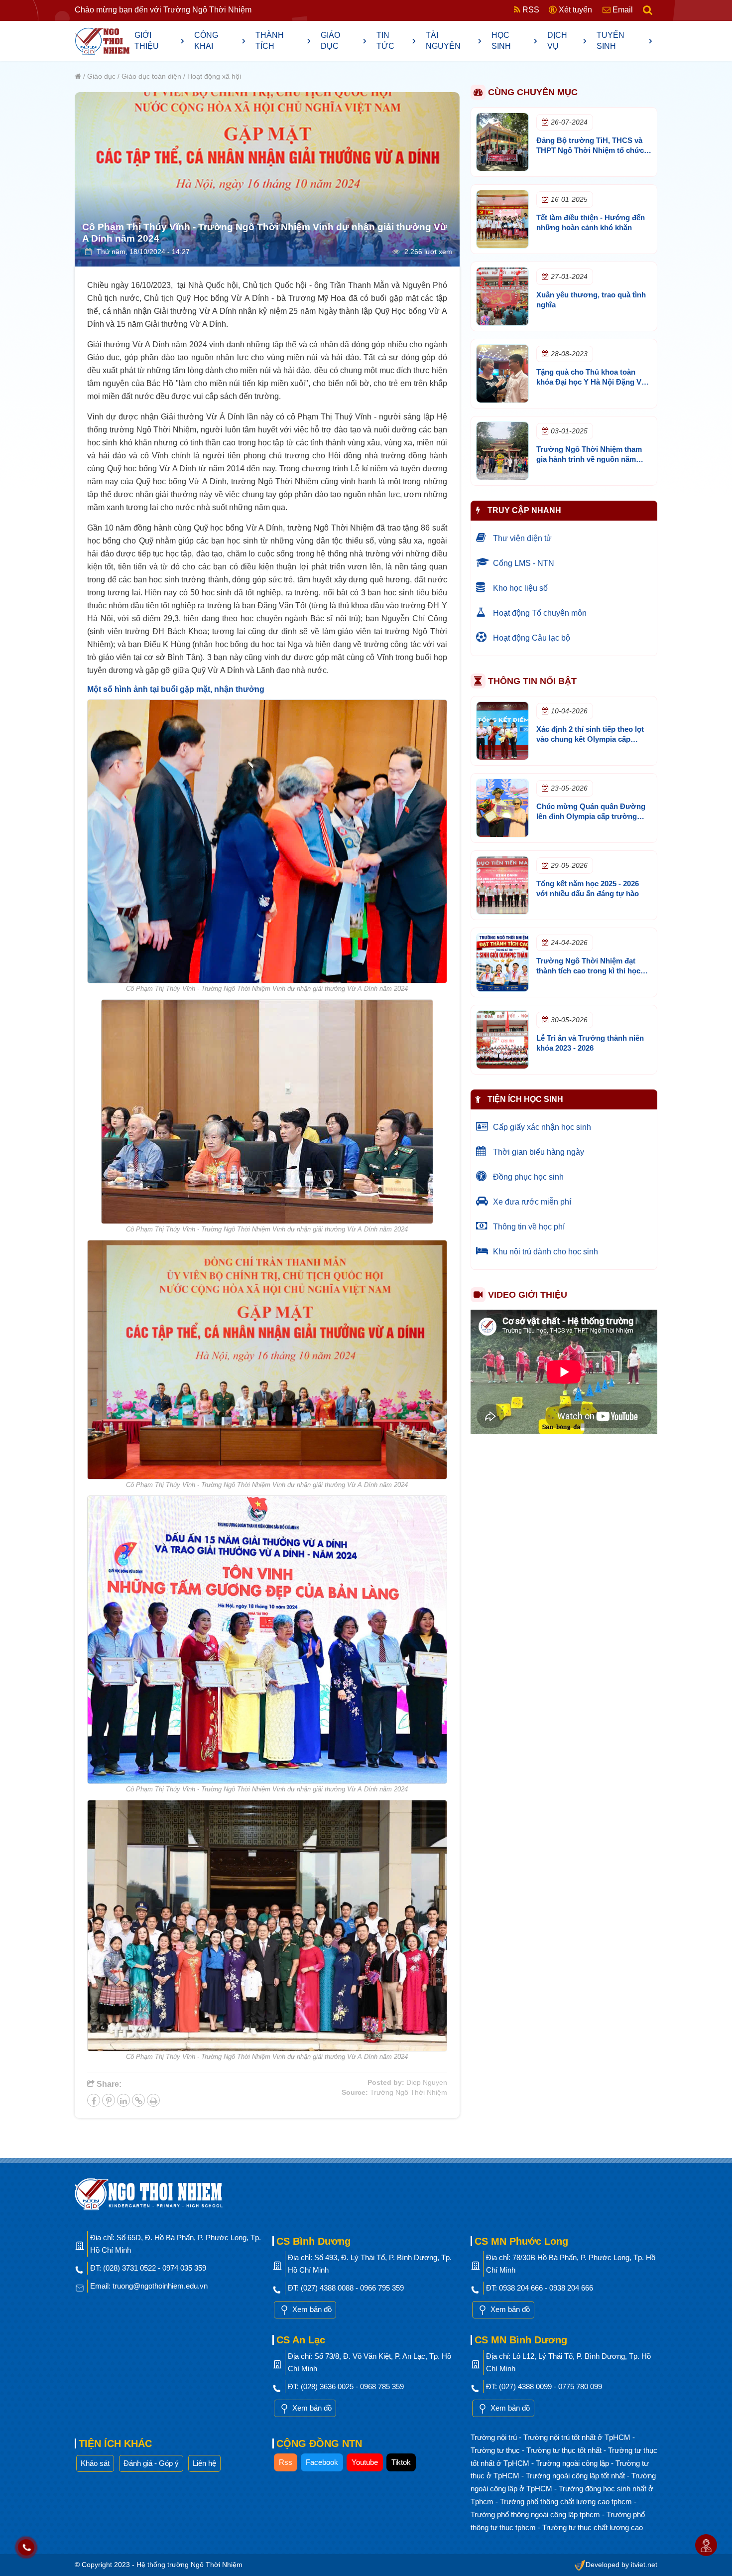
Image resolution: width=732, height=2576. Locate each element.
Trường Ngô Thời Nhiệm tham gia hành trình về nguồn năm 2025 (589, 459)
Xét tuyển (574, 10)
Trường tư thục (496, 2450)
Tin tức (396, 41)
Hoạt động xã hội (214, 76)
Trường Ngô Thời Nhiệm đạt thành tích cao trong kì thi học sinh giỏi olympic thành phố (588, 971)
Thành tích (283, 41)
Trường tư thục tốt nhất (565, 2450)
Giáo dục (344, 41)
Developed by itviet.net (621, 2565)
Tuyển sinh (624, 41)
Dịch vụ (567, 41)
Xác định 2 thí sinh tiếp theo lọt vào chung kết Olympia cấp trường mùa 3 (590, 739)
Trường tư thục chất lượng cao (593, 2527)
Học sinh (514, 41)
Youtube (365, 2462)
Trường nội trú (495, 2437)
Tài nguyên (454, 41)
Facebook (322, 2462)
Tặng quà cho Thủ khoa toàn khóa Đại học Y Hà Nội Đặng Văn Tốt (593, 382)
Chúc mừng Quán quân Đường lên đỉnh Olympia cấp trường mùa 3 (591, 816)
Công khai (220, 41)
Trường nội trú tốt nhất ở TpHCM (578, 2437)
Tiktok (401, 2462)
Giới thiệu (159, 41)
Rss (286, 2462)
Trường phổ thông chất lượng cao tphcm (567, 2502)
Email (622, 10)
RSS (530, 10)
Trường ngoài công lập (573, 2463)
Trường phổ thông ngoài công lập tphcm (536, 2514)
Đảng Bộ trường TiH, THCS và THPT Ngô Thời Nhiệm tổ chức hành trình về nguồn (590, 150)
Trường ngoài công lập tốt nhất (576, 2476)
